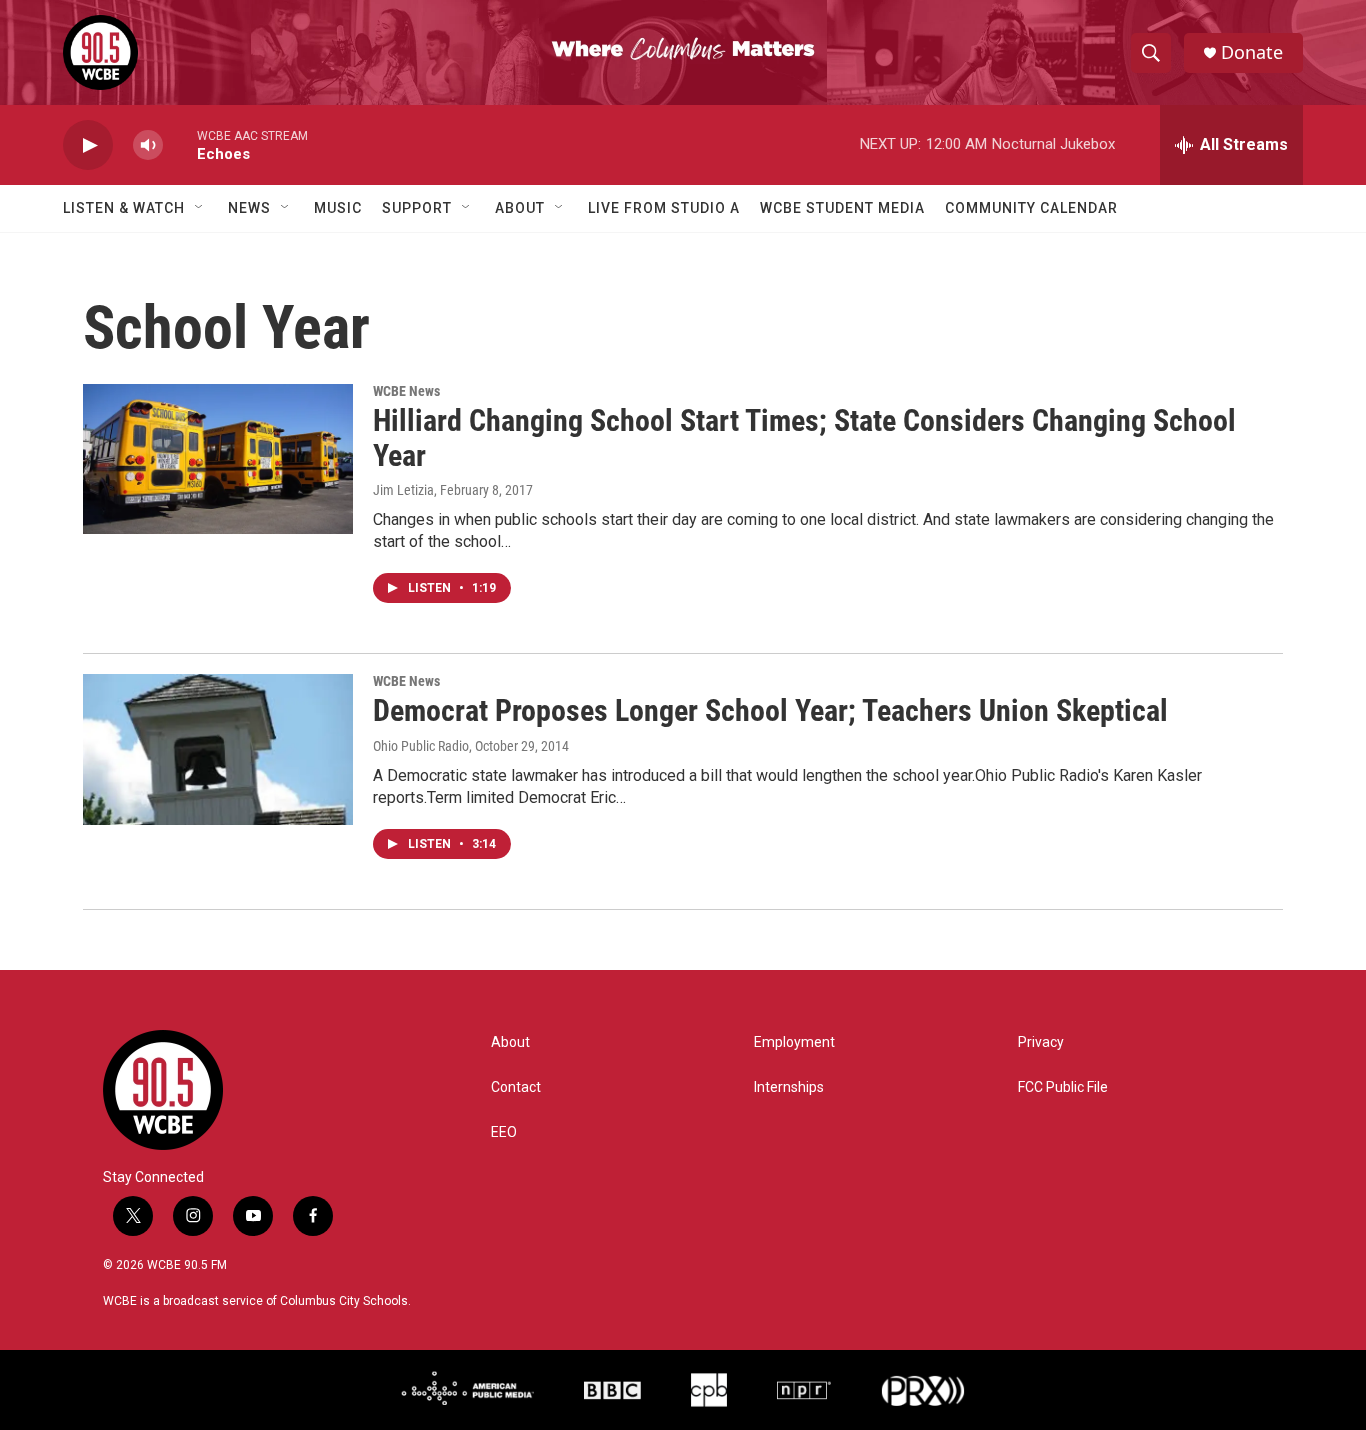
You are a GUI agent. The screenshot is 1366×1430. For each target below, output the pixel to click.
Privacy (1041, 1042)
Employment (794, 1042)
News (249, 208)
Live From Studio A (664, 208)
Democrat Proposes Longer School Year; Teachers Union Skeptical (770, 710)
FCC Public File (1063, 1087)
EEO (504, 1132)
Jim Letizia (403, 490)
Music (338, 208)
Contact (516, 1087)
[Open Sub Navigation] (200, 208)
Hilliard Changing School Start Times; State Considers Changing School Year (804, 438)
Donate (1252, 52)
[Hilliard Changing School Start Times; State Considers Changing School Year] (218, 459)
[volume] (148, 145)
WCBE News (406, 391)
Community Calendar (1031, 208)
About (520, 208)
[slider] (180, 144)
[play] (88, 145)
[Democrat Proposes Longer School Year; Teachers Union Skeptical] (218, 749)
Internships (789, 1087)
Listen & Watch (124, 208)
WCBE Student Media (842, 208)
